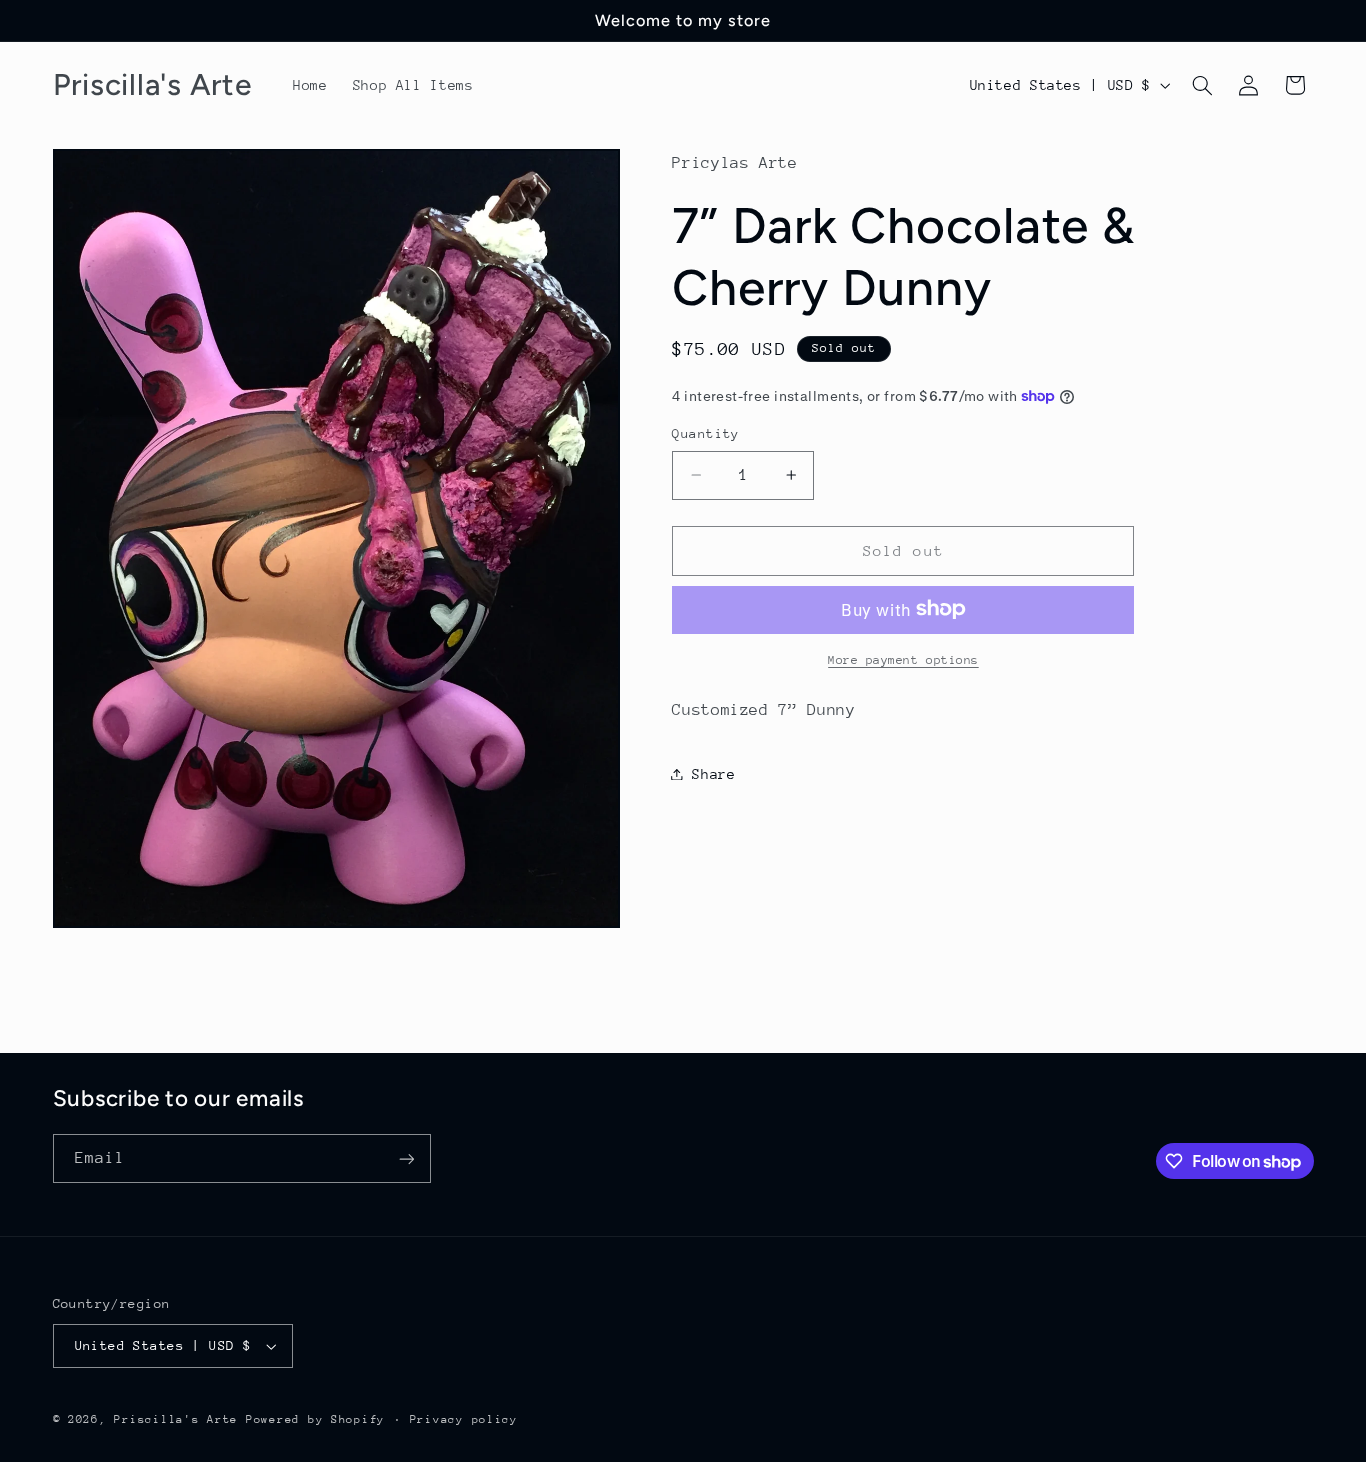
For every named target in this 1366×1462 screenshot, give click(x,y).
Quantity (705, 433)
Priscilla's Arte (176, 1419)
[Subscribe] (406, 1158)
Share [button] (713, 773)
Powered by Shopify (315, 1419)
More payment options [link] (903, 659)
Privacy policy (464, 1419)
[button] (1202, 85)
